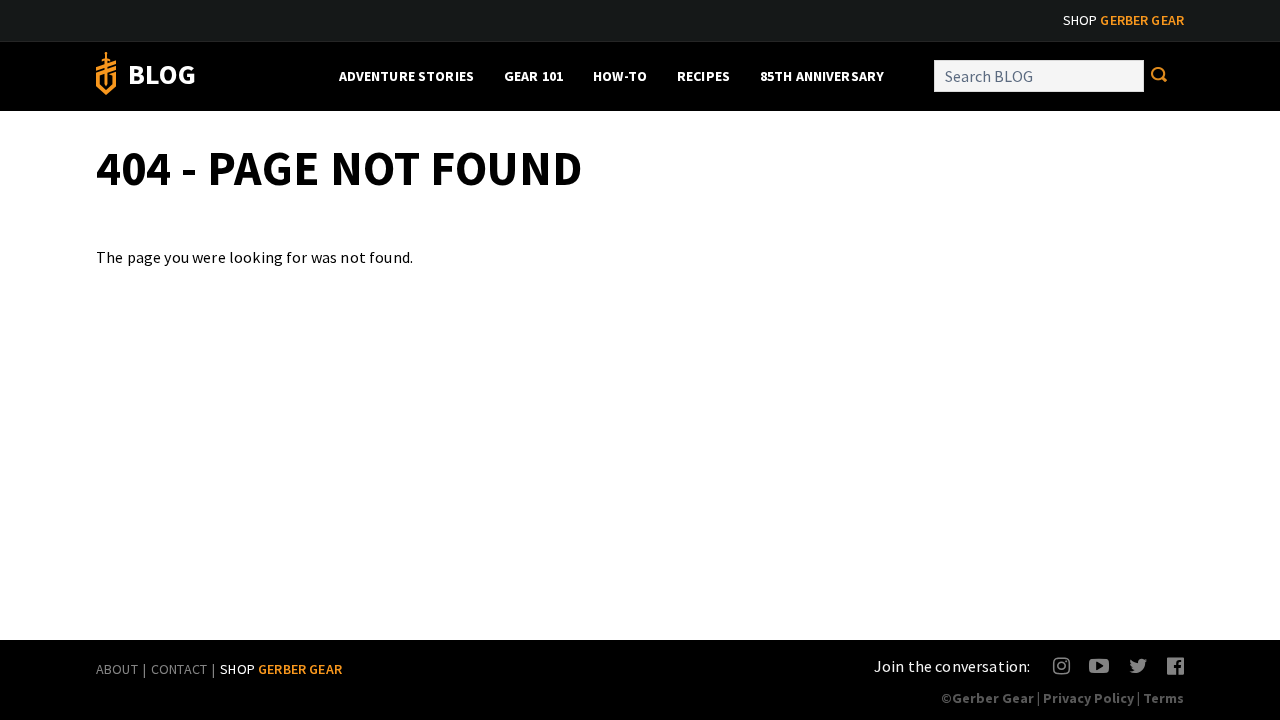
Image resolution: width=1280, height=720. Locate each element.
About (117, 669)
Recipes (703, 76)
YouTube (1098, 665)
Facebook (1176, 665)
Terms (1163, 698)
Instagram (1062, 665)
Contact (179, 669)
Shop (1123, 20)
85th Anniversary (822, 76)
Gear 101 (533, 76)
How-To (620, 76)
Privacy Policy (1088, 698)
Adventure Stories (406, 76)
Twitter (1138, 665)
